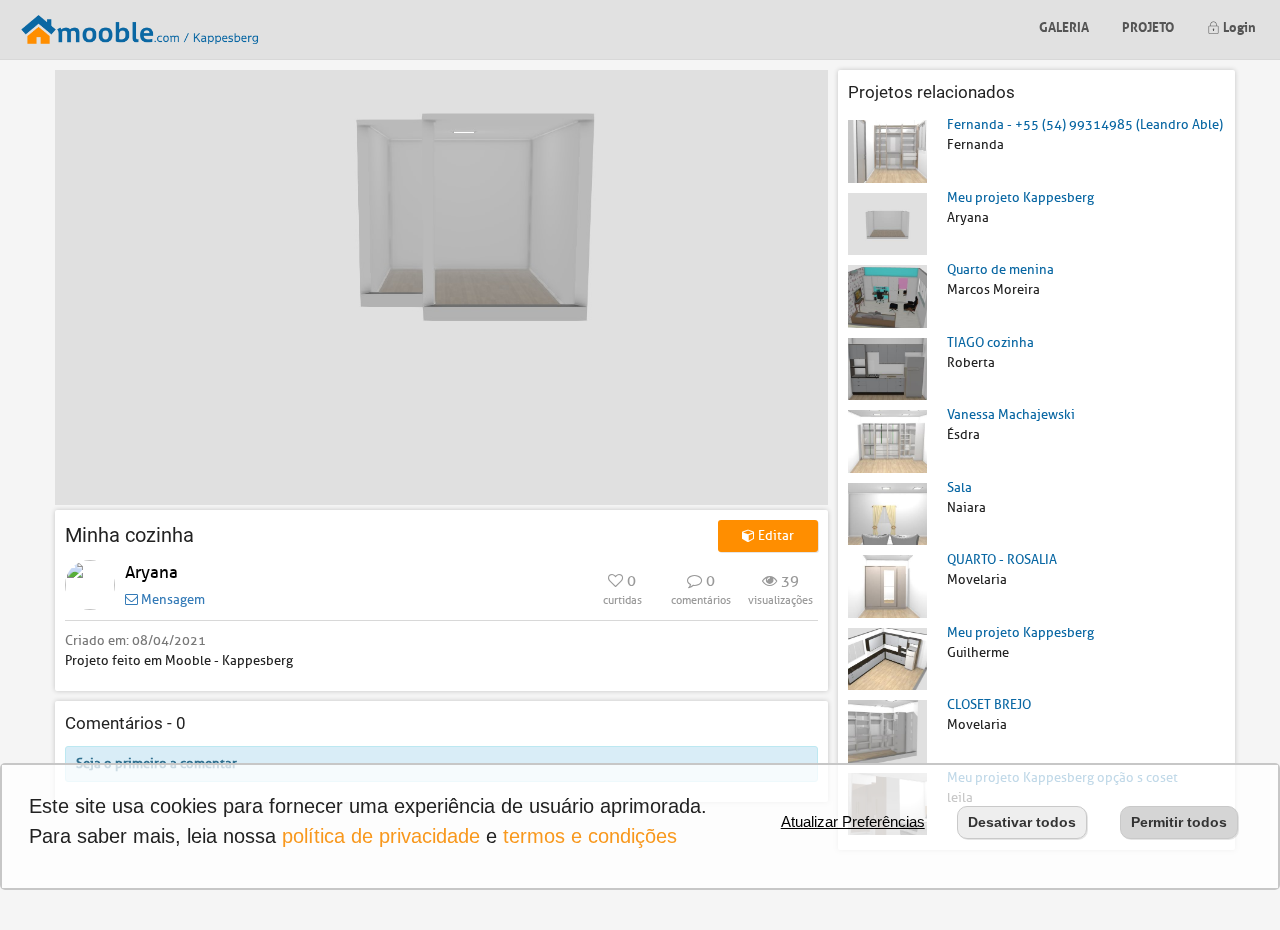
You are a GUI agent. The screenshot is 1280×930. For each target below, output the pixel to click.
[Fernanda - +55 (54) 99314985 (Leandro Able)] (887, 150)
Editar (774, 535)
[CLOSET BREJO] (887, 730)
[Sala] (887, 512)
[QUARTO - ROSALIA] (887, 585)
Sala (959, 487)
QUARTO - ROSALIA (1002, 559)
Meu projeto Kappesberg (1020, 197)
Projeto (1148, 25)
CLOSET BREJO (989, 704)
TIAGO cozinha (990, 342)
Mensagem (171, 599)
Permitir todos (1179, 822)
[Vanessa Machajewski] (887, 440)
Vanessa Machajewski (1011, 414)
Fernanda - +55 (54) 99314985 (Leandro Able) (1085, 124)
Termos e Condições (590, 836)
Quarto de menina (1000, 269)
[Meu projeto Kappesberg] (887, 222)
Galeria (1064, 25)
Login (1238, 25)
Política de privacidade (381, 836)
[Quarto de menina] (887, 295)
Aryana (151, 572)
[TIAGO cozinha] (887, 367)
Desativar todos (1022, 822)
